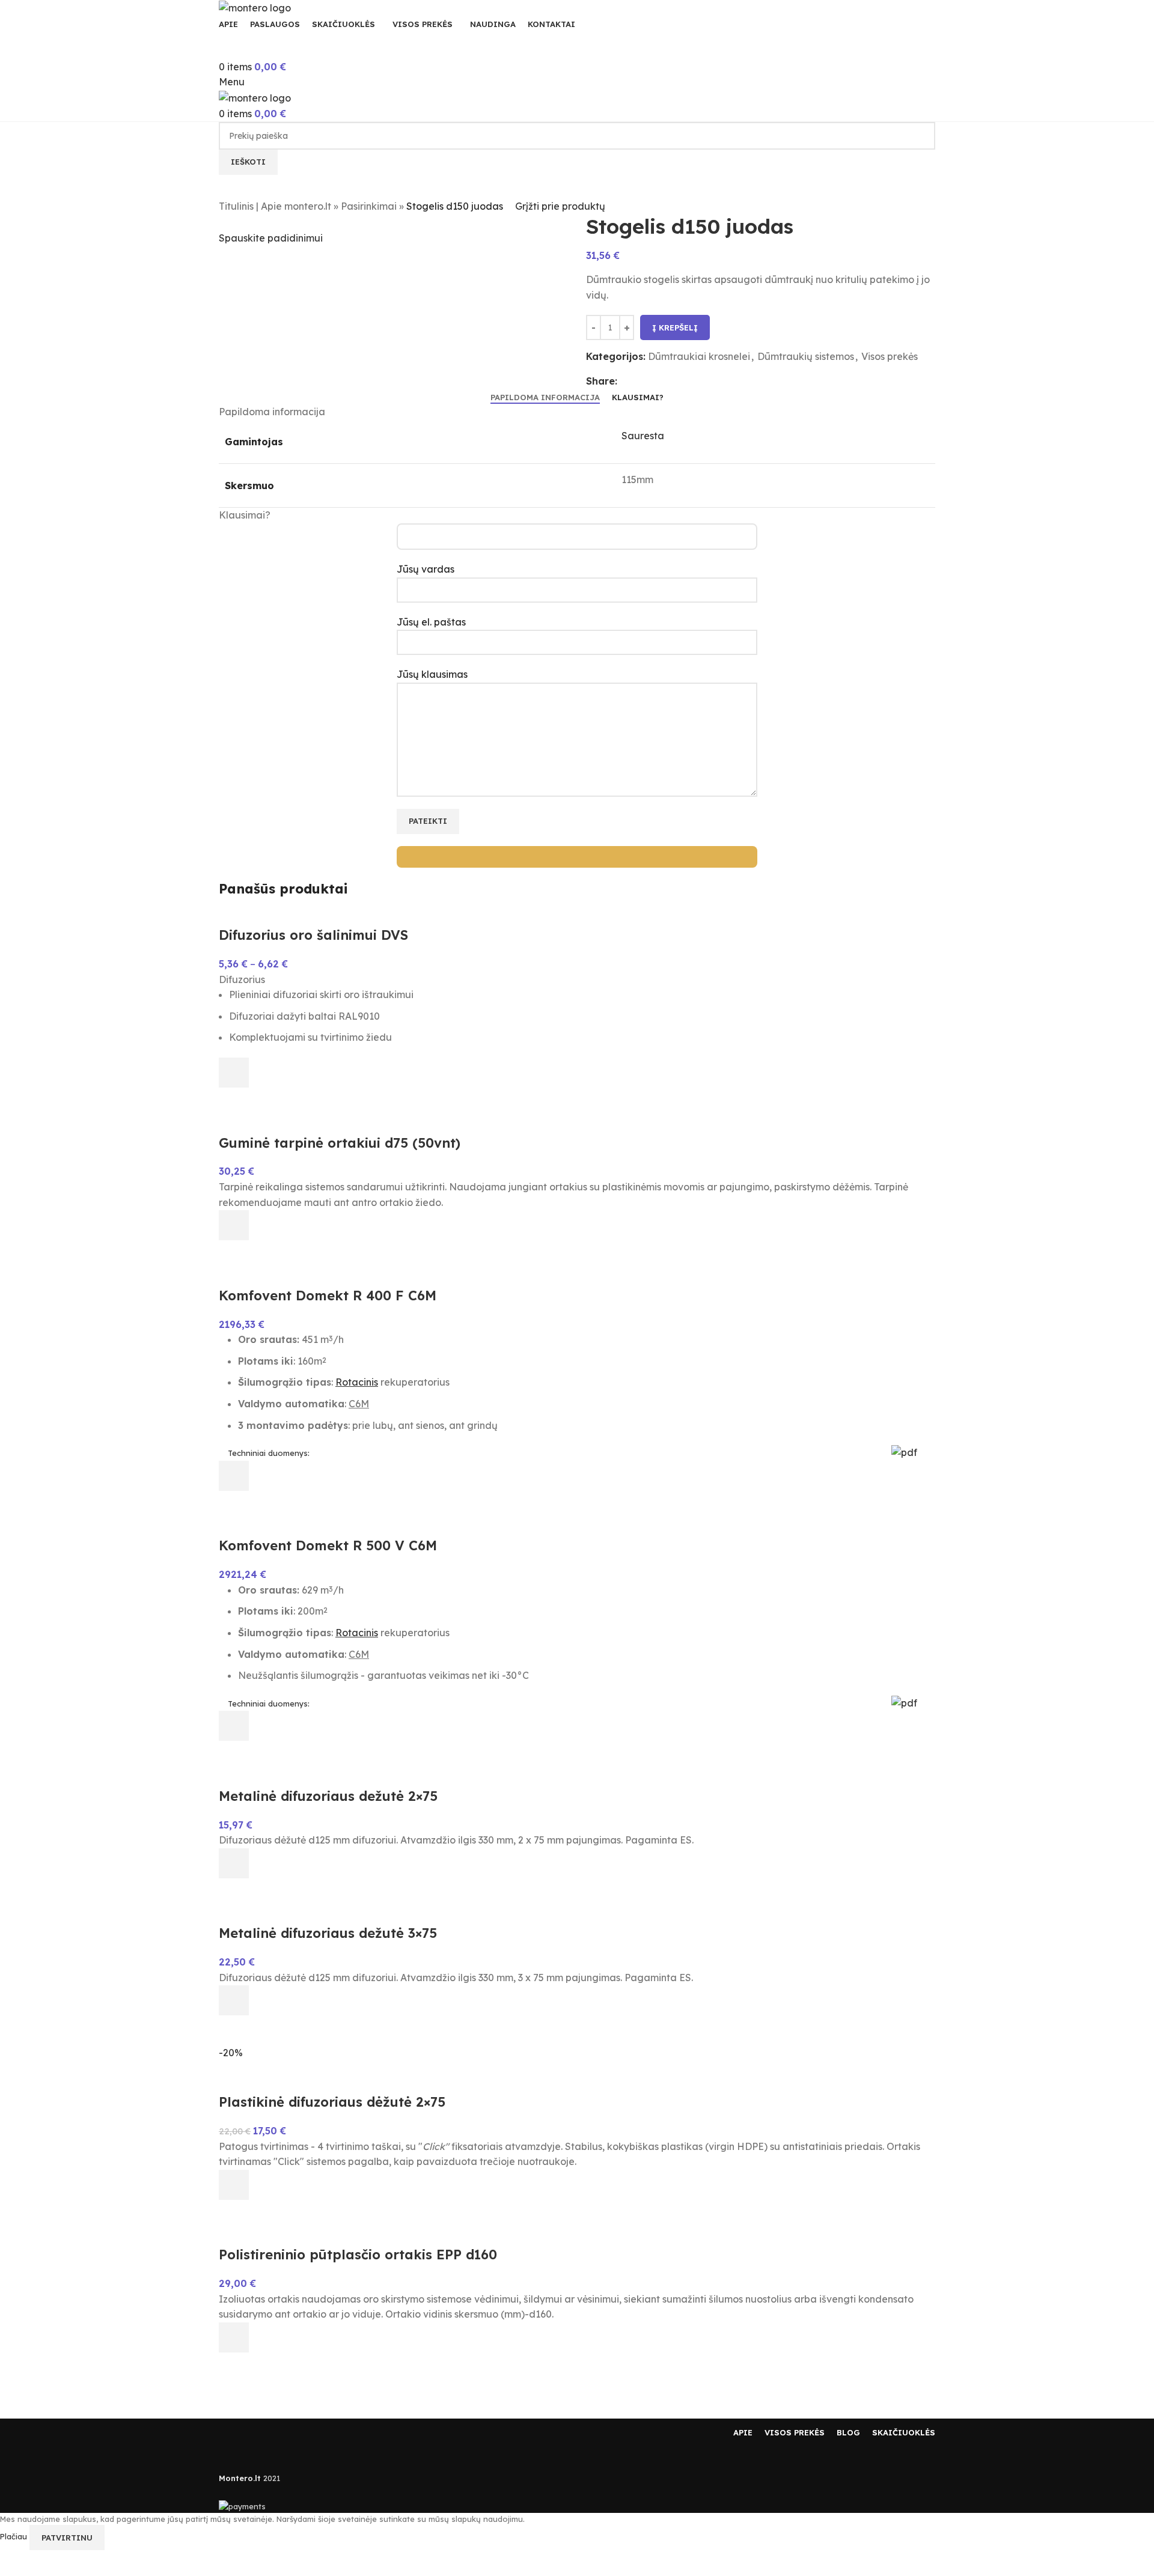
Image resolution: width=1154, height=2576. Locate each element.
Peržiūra (234, 1103)
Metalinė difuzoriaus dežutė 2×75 (328, 1796)
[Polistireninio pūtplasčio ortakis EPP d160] (318, 2237)
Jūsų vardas (426, 569)
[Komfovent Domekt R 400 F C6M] (261, 1277)
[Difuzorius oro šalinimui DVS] (288, 918)
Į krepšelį (675, 327)
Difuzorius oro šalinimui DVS (313, 935)
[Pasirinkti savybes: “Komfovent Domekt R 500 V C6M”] (234, 1726)
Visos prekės (890, 356)
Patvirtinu (67, 2538)
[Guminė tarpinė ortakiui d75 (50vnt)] (288, 1125)
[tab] (545, 398)
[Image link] (255, 2432)
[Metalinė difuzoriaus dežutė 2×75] (301, 1778)
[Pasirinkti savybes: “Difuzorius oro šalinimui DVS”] (234, 1073)
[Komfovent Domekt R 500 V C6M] (255, 1528)
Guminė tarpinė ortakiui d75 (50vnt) (340, 1143)
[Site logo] (255, 7)
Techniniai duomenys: (269, 1453)
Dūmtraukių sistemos (806, 356)
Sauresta (643, 436)
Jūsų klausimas (432, 674)
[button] (234, 1225)
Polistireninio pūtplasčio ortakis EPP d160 (358, 2255)
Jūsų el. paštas (431, 622)
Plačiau (15, 2537)
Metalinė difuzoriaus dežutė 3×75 (328, 1933)
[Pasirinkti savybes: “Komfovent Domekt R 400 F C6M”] (234, 1476)
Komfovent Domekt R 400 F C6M (328, 1296)
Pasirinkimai (369, 206)
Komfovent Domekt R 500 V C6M (328, 1545)
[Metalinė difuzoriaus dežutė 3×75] (258, 1916)
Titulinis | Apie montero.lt (275, 206)
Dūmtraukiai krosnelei (699, 356)
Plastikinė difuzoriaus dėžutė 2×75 (332, 2102)
